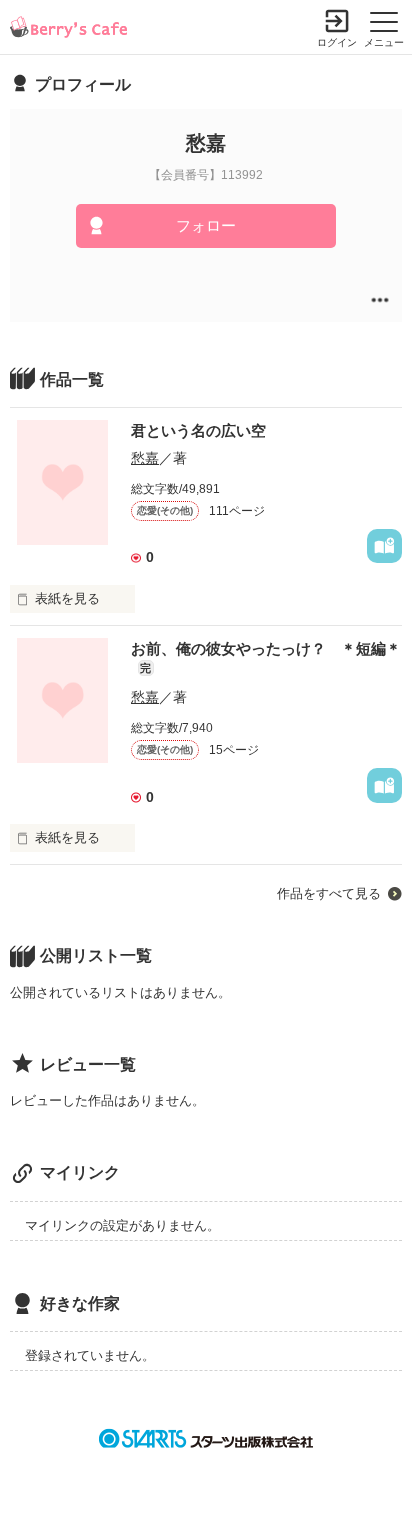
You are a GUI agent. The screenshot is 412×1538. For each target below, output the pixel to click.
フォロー (206, 225)
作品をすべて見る (329, 893)
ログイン (337, 42)
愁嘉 (145, 458)
